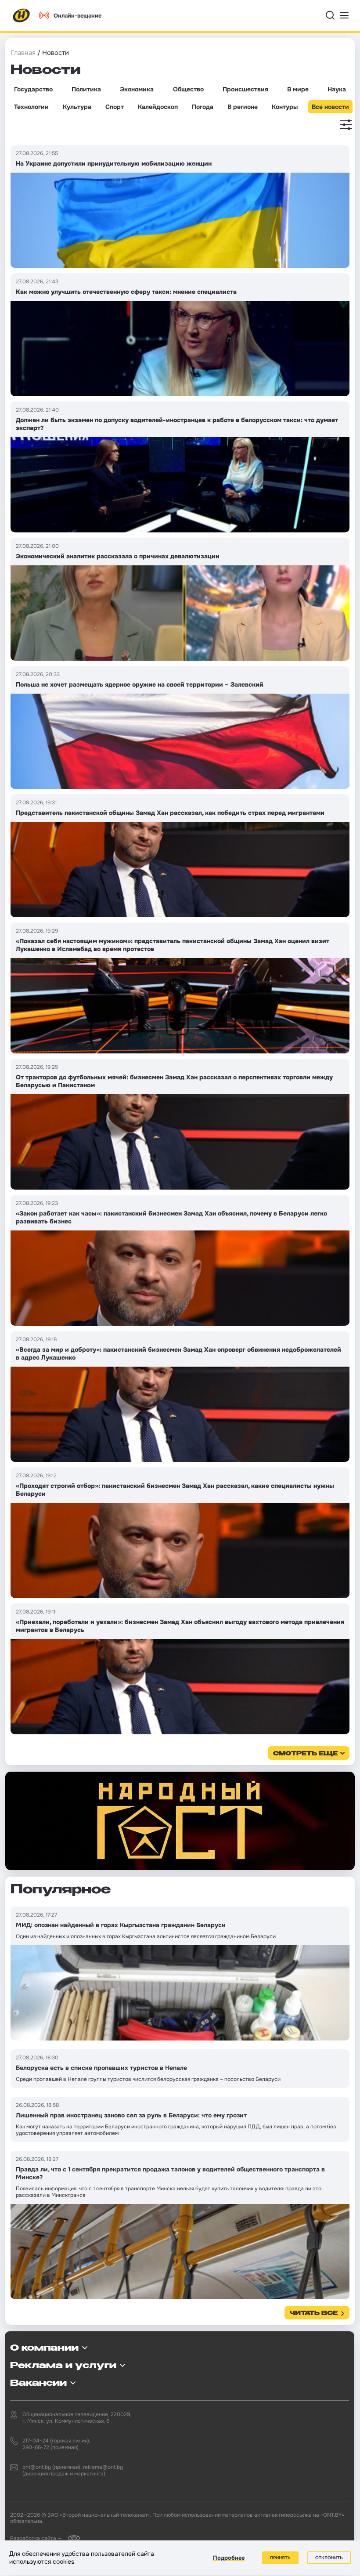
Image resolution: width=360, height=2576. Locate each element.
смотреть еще (305, 1754)
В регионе (243, 107)
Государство (33, 89)
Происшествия (245, 89)
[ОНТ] (22, 15)
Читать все (314, 2314)
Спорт (115, 107)
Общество (188, 89)
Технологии (31, 107)
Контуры (285, 107)
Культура (77, 107)
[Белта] (71, 2538)
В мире (298, 89)
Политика (86, 89)
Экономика (137, 89)
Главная (23, 53)
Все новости (330, 107)
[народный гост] (180, 1821)
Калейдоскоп (158, 107)
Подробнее (229, 2558)
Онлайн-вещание (77, 16)
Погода (203, 107)
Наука (337, 89)
